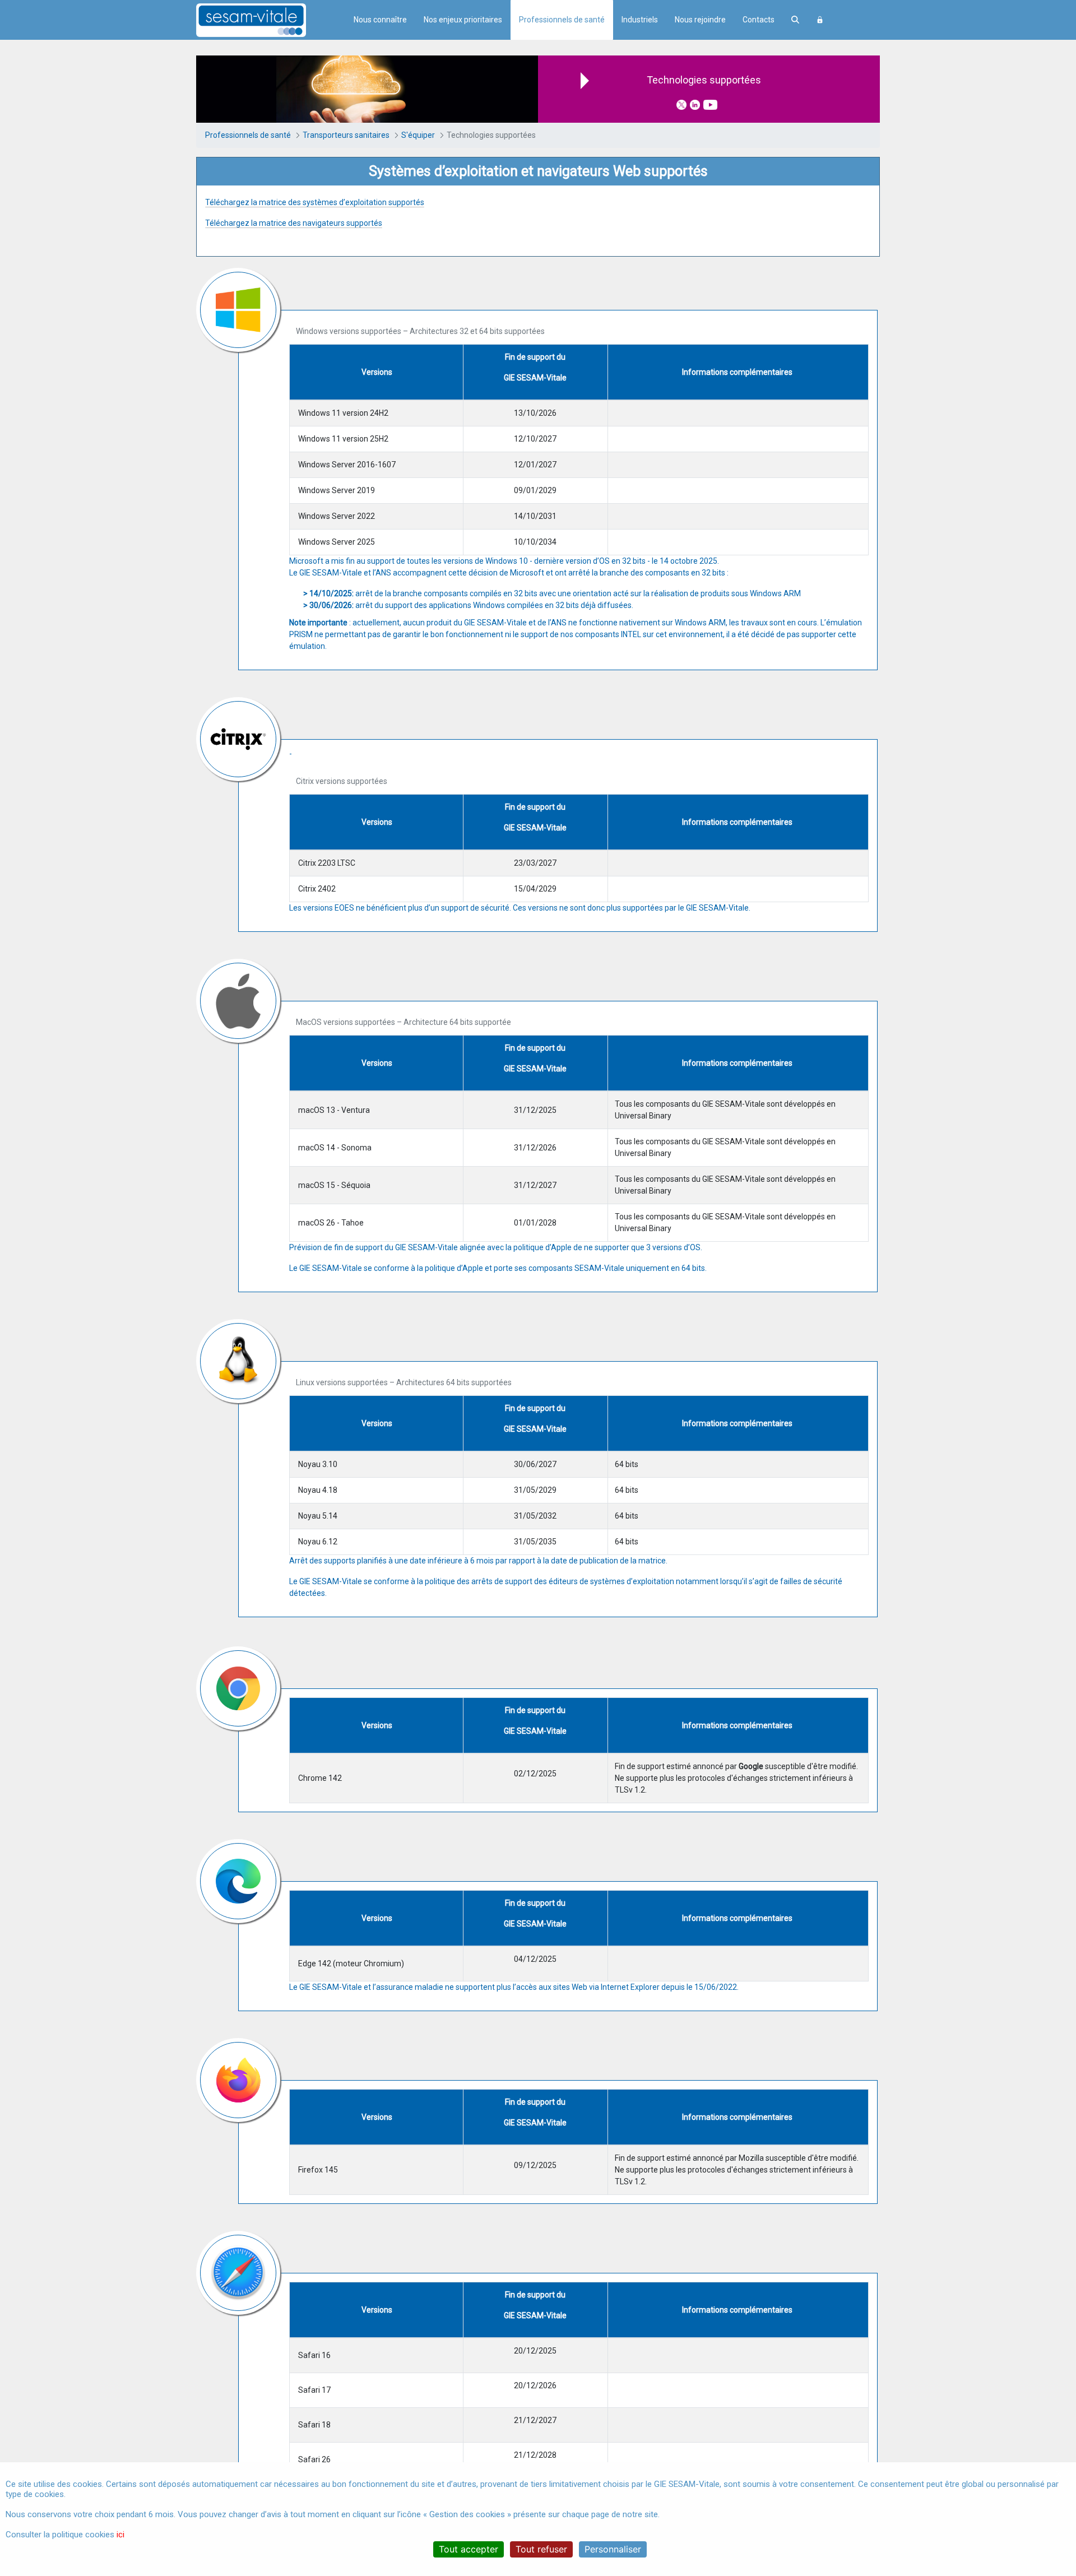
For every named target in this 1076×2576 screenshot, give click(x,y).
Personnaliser (613, 2549)
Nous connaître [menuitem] (380, 20)
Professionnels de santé (562, 20)
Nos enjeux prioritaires (463, 20)
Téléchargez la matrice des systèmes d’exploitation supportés (315, 202)
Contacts (759, 20)
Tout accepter (469, 2549)
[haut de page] (1051, 2461)
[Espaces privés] (820, 20)
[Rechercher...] (795, 20)
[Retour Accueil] (271, 20)
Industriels (640, 20)
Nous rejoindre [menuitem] (700, 20)
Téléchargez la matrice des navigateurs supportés (294, 223)
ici (120, 2535)
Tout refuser (541, 2549)
